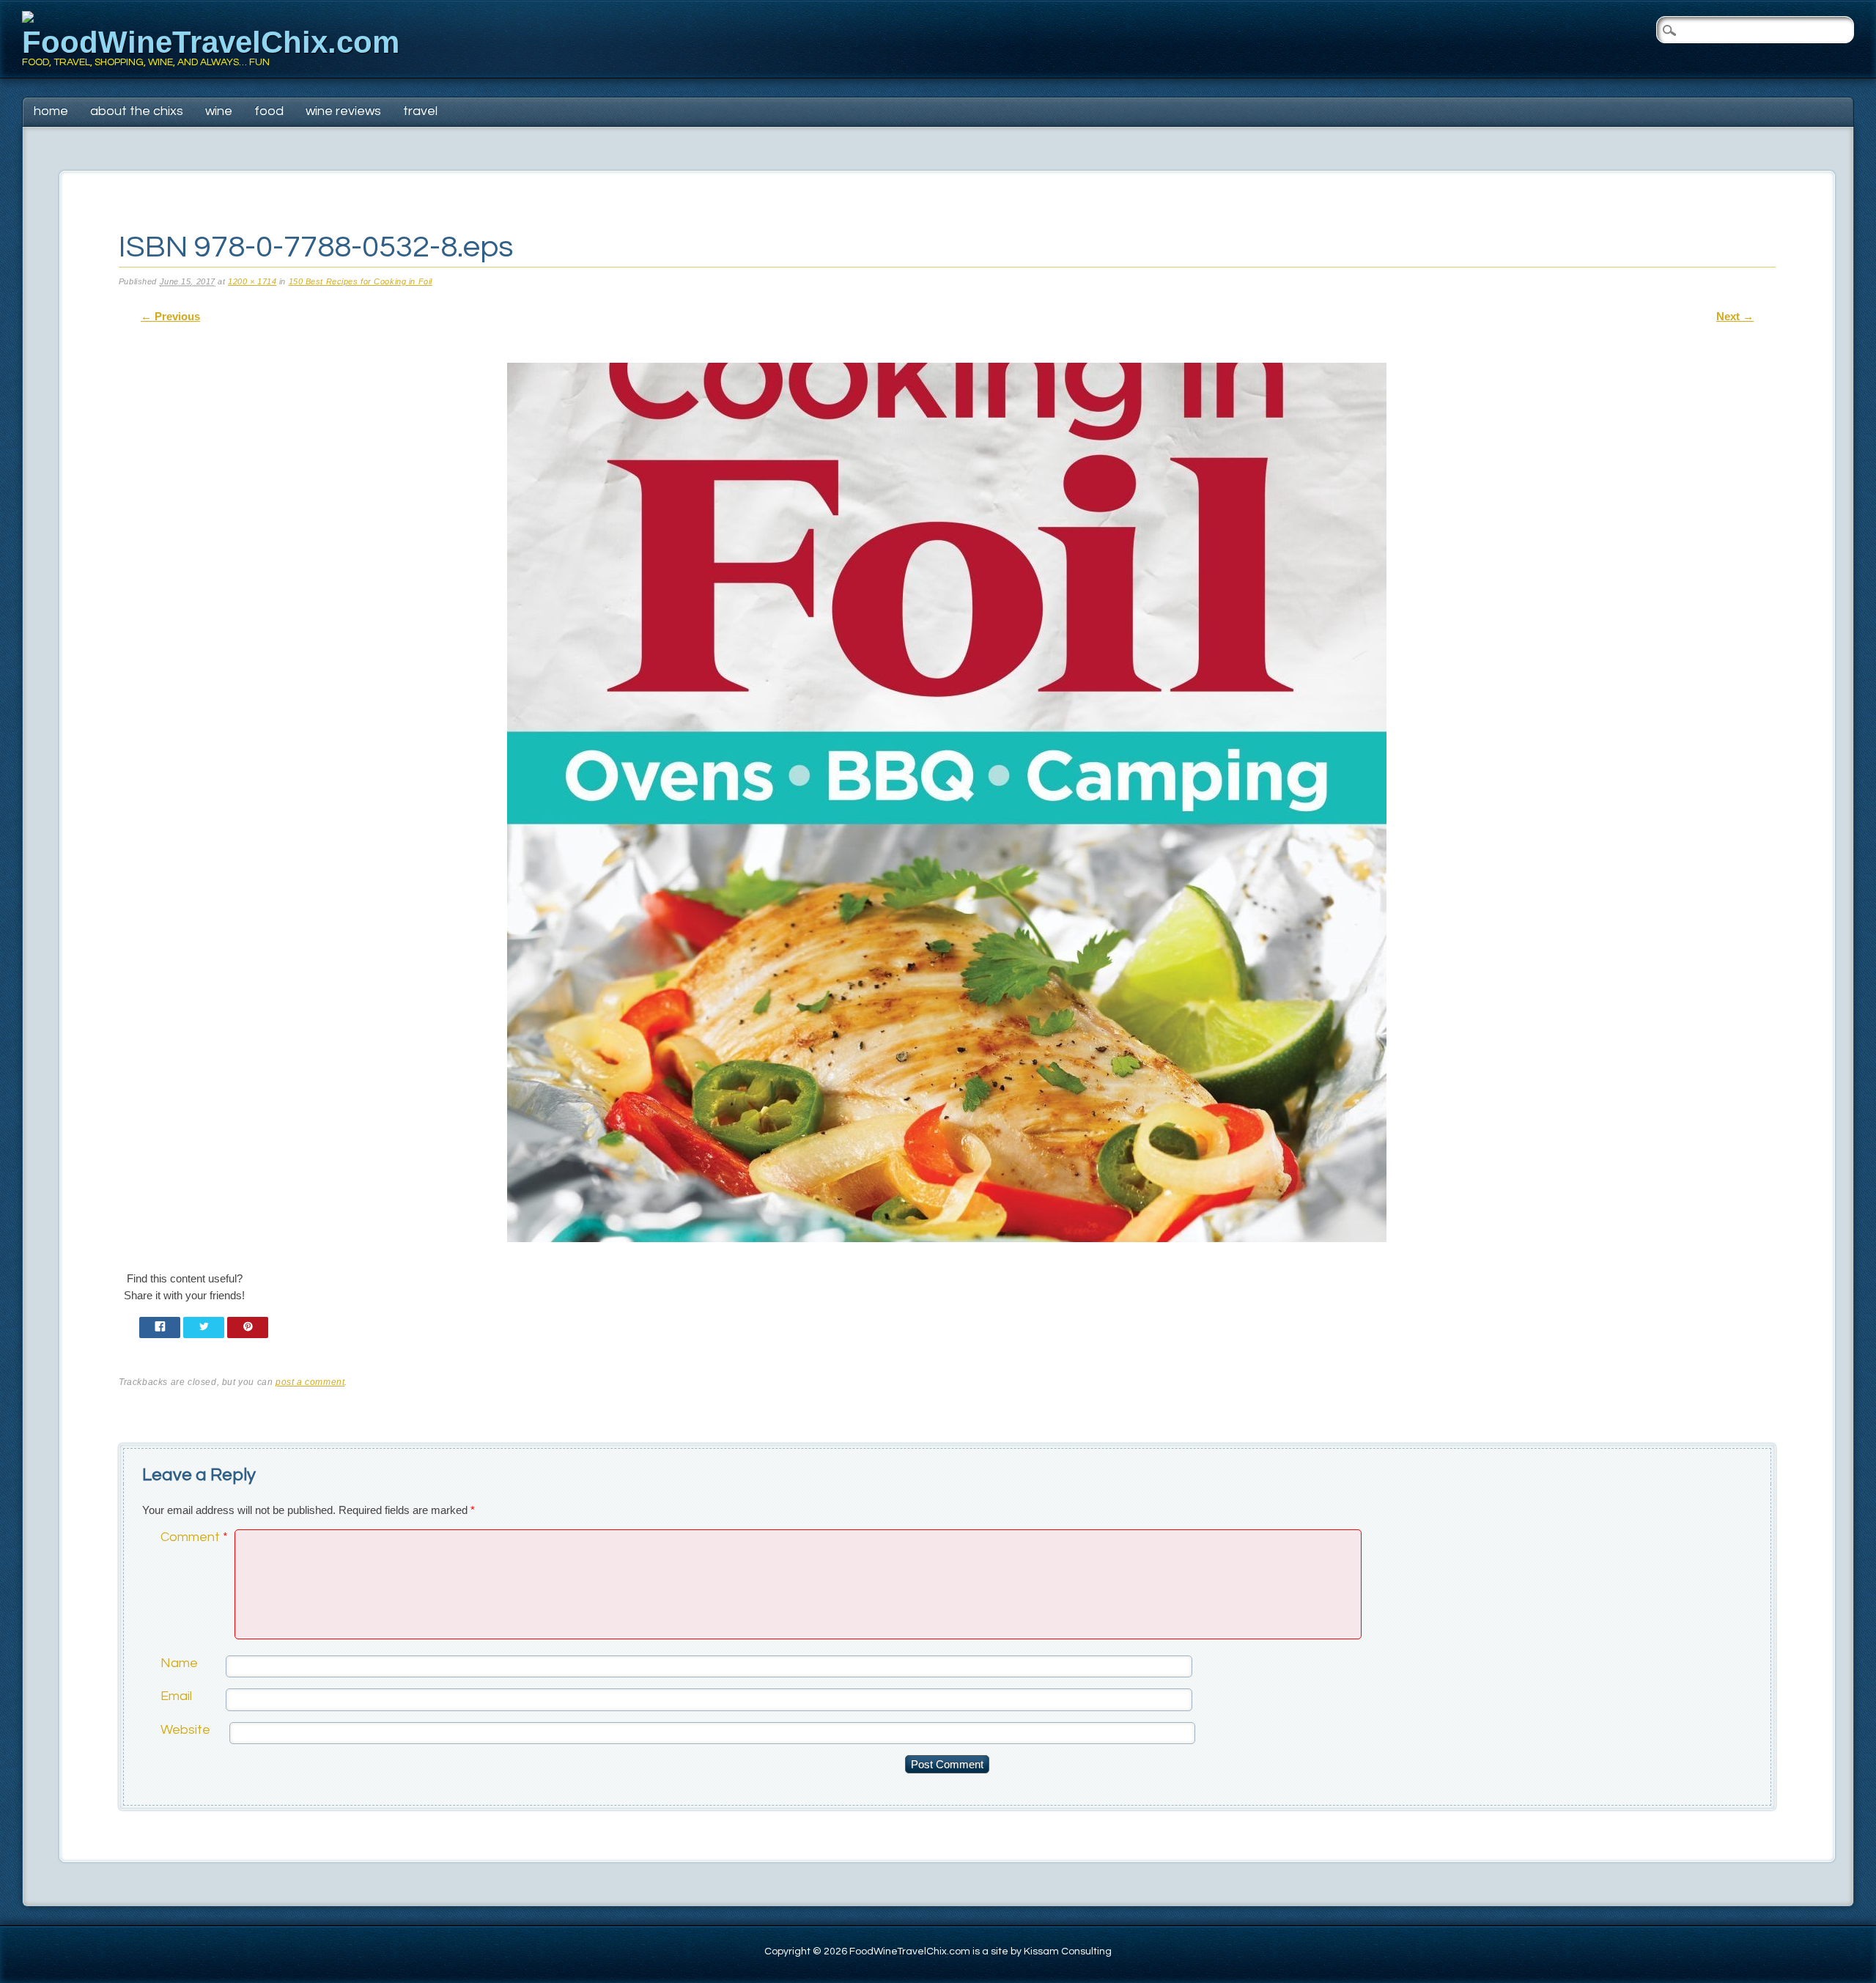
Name (179, 1663)
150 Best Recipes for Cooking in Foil (361, 281)
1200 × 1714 (252, 281)
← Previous (170, 316)
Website (185, 1730)
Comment (194, 1537)
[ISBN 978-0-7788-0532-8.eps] (947, 1255)
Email (176, 1696)
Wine (219, 111)
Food (269, 111)
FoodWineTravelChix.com (211, 42)
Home (51, 111)
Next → (1735, 316)
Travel (420, 111)
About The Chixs (137, 111)
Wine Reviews (343, 111)
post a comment (310, 1382)
